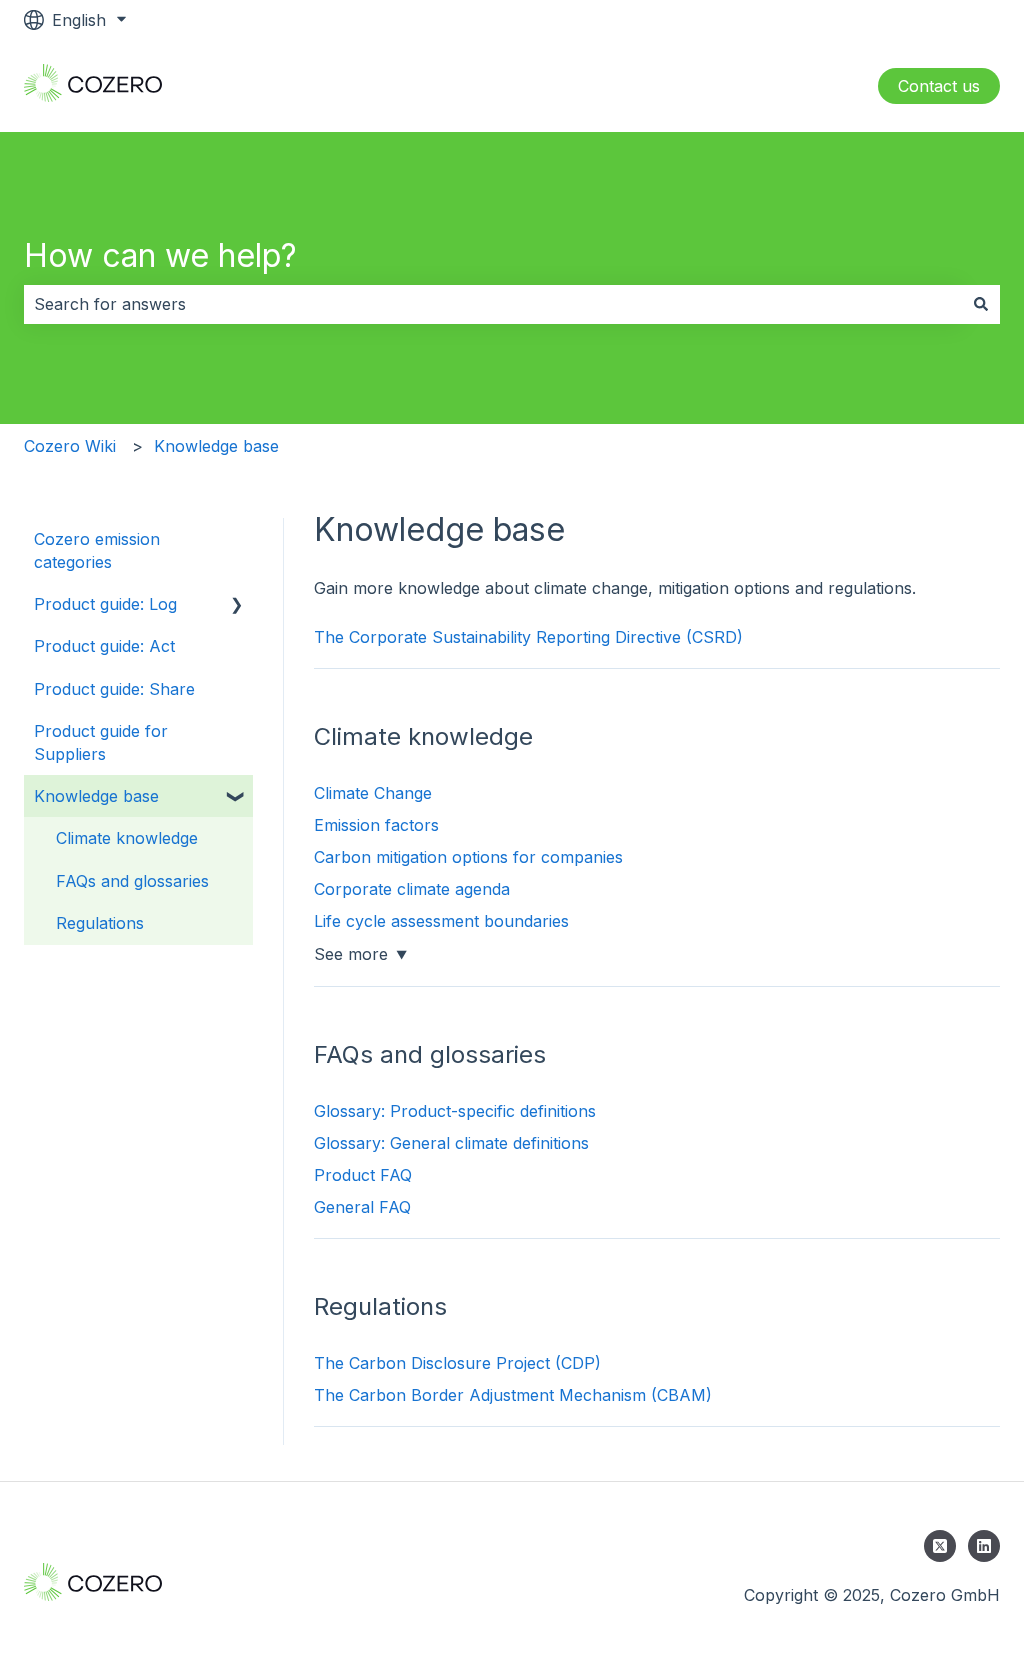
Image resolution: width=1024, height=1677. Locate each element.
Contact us (939, 86)
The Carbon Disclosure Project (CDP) (457, 1363)
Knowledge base (216, 446)
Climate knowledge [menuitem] (127, 838)
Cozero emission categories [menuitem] (97, 550)
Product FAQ (363, 1175)
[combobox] (493, 304)
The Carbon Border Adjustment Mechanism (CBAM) (513, 1395)
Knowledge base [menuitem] (96, 796)
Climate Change (373, 793)
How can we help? (160, 255)
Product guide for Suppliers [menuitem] (101, 742)
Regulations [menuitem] (100, 923)
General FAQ (362, 1207)
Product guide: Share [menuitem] (114, 689)
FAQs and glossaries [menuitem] (132, 881)
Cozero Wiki (70, 446)
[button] (237, 605)
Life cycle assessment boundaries (441, 921)
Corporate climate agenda (412, 889)
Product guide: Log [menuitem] (105, 604)
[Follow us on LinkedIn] (984, 1546)
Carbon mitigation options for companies (468, 857)
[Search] (981, 304)
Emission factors (376, 825)
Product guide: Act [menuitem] (104, 646)
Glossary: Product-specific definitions (455, 1111)
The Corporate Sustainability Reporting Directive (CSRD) (528, 637)
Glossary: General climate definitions (451, 1143)
